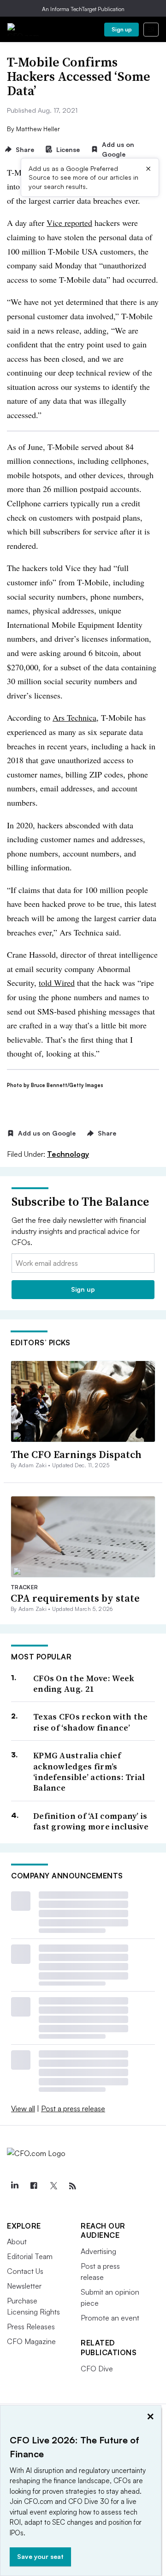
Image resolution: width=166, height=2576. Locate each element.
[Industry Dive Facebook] (34, 2186)
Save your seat (40, 2556)
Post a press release (73, 2108)
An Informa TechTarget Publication (83, 9)
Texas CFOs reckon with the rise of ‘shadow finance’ (91, 1722)
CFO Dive (97, 2369)
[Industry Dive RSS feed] (72, 2186)
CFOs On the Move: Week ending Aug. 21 (84, 1684)
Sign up (122, 29)
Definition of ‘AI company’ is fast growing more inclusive (91, 1821)
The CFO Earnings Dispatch (76, 1454)
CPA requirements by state (75, 1598)
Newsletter (24, 2286)
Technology (68, 1154)
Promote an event (110, 2318)
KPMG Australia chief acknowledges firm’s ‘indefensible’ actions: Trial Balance (89, 1772)
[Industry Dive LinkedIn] (14, 2186)
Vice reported (69, 223)
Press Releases (31, 2327)
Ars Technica (74, 717)
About (17, 2242)
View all (23, 2108)
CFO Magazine (31, 2341)
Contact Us (25, 2271)
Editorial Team (30, 2256)
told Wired (57, 983)
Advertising (98, 2251)
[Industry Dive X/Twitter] (53, 2186)
